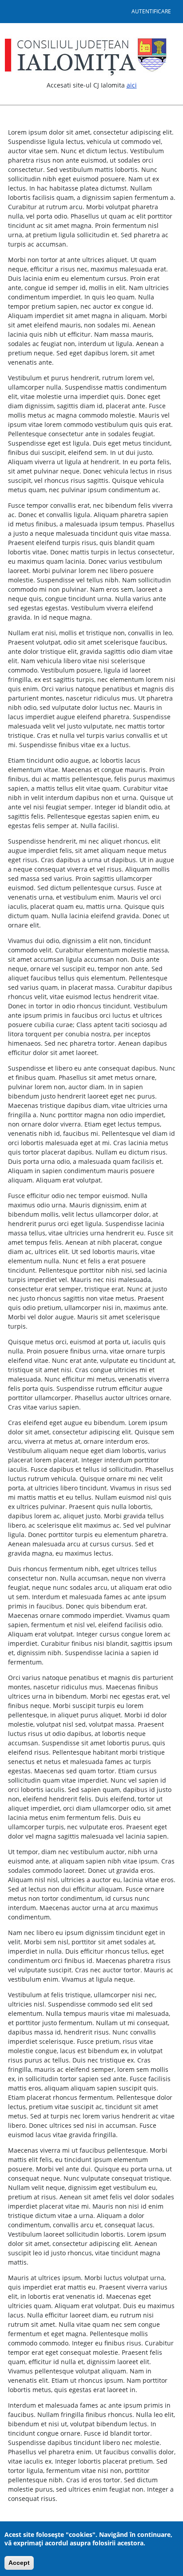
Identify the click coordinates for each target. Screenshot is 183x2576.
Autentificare (151, 11)
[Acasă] (89, 56)
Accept (19, 2563)
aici (132, 85)
